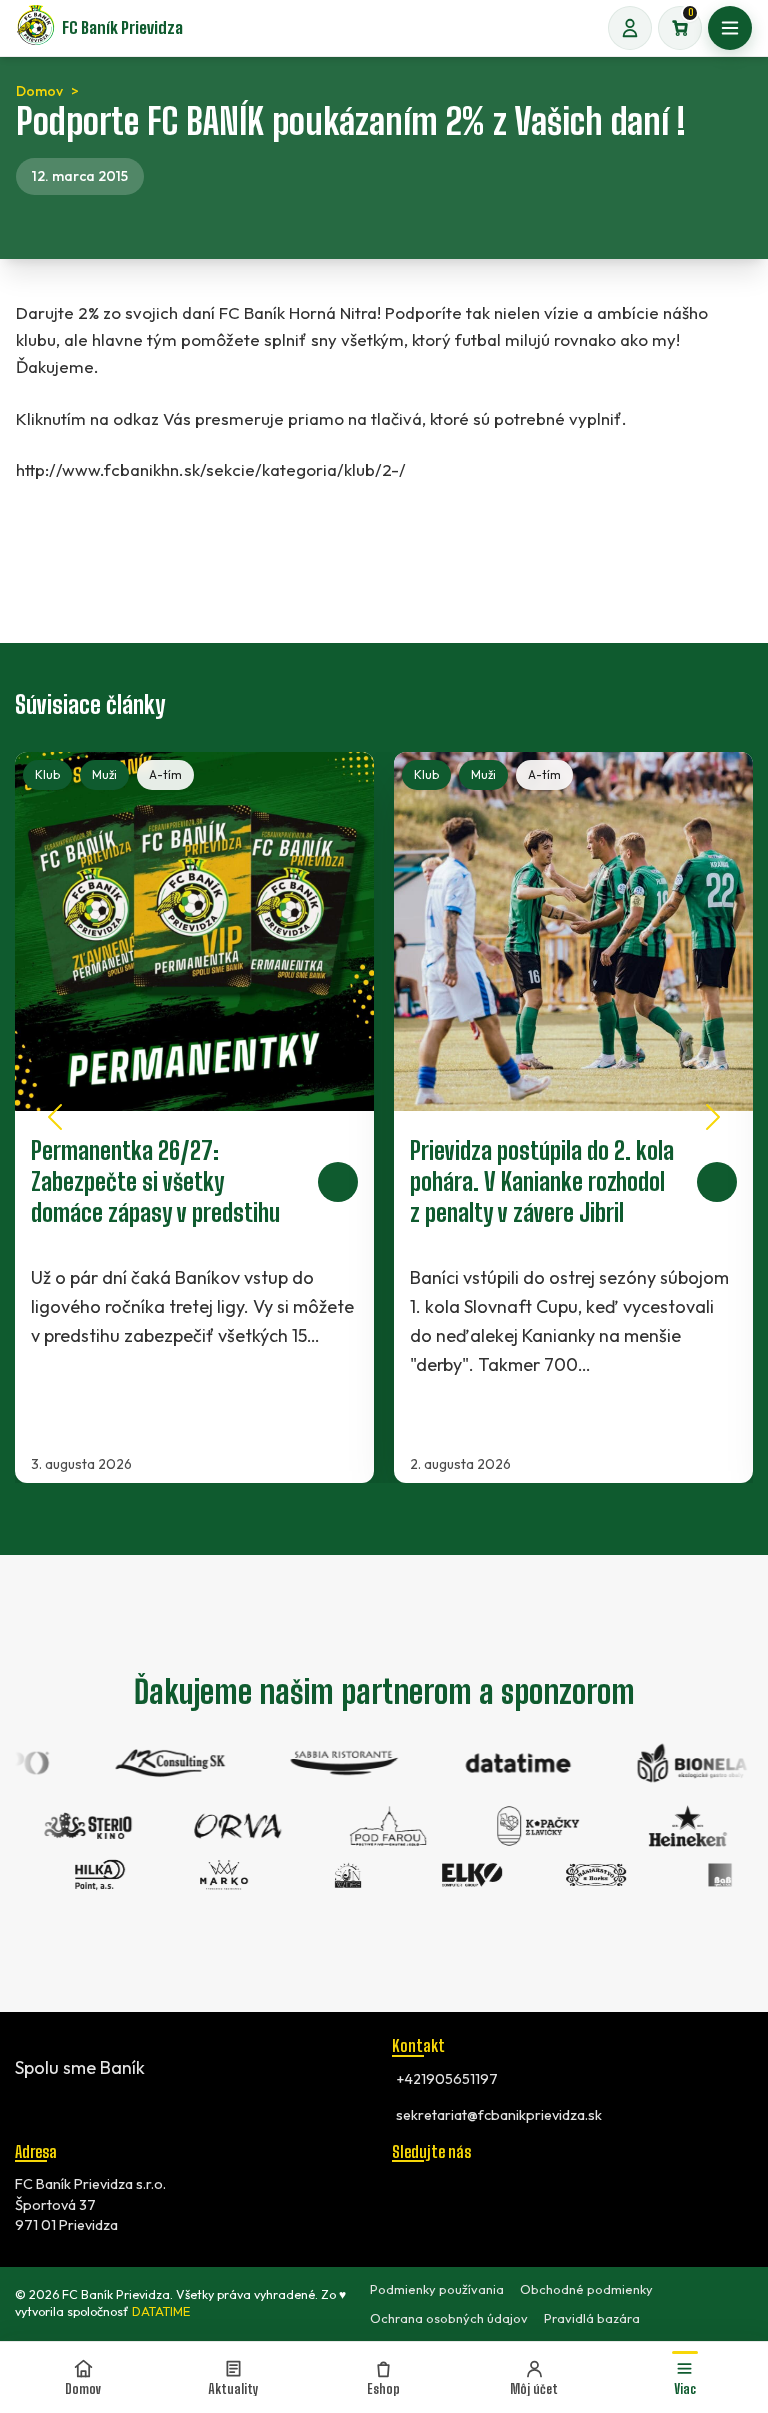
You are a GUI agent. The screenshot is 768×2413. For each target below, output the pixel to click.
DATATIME (161, 2311)
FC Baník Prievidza (122, 27)
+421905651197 (447, 2079)
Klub (47, 774)
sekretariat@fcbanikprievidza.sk (499, 2115)
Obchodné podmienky (586, 2289)
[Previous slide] (55, 1117)
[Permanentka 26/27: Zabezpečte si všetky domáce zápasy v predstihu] (194, 1117)
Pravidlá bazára (592, 2318)
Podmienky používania (437, 2289)
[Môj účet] (630, 28)
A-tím (165, 774)
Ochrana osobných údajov (449, 2318)
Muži (104, 774)
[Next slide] (713, 1117)
